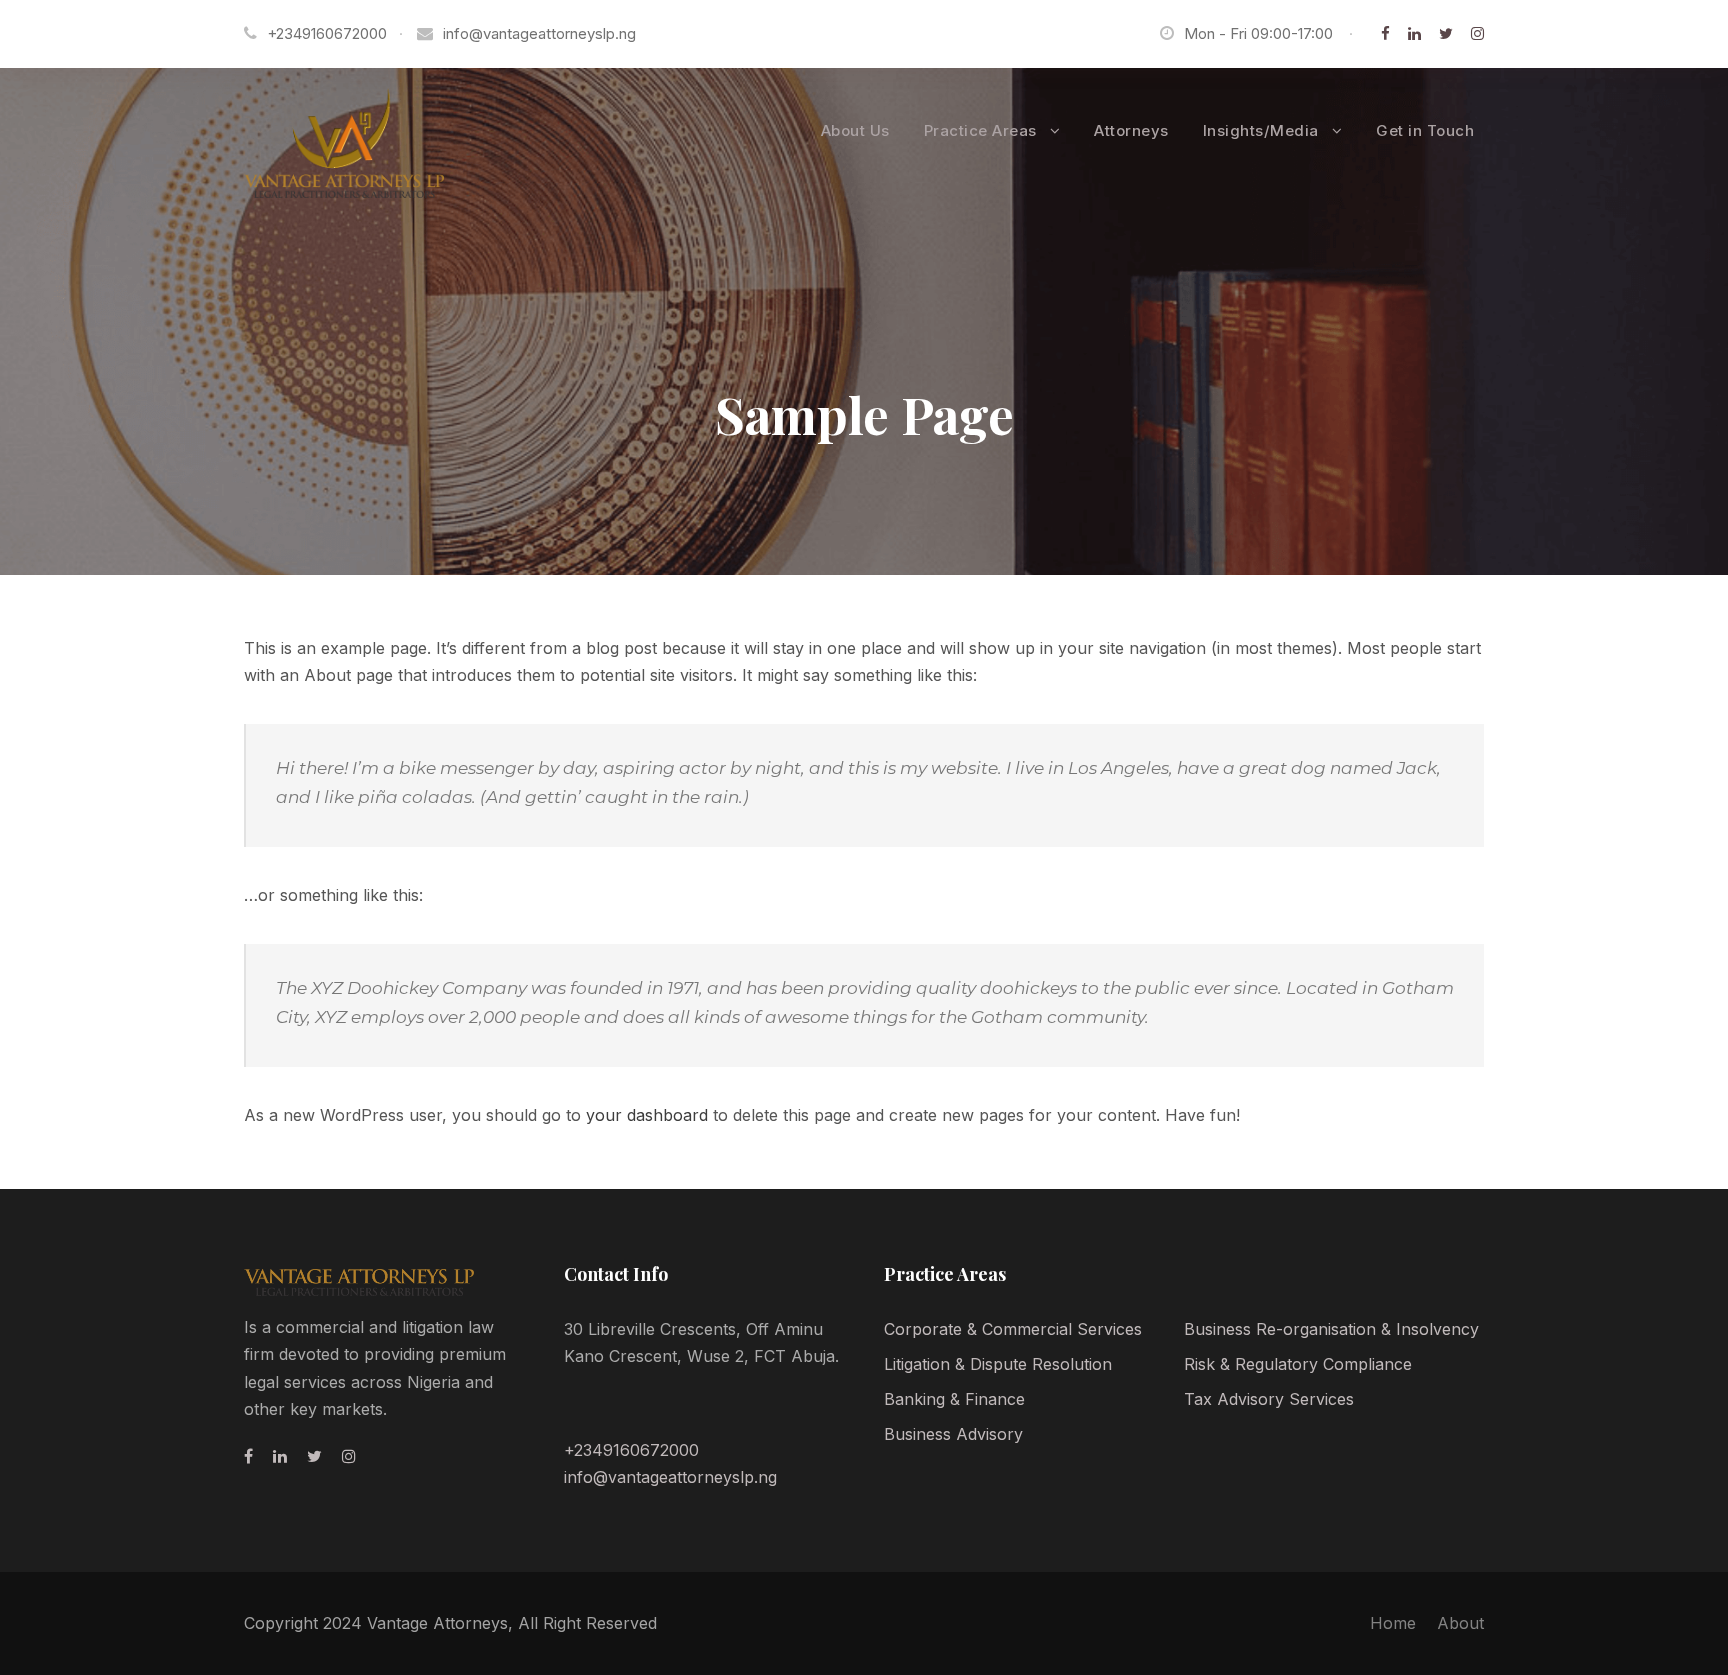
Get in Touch (1425, 130)
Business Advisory (953, 1434)
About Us (855, 130)
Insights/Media (1261, 130)
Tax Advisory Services (1269, 1399)
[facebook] (1385, 33)
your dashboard (647, 1115)
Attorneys (1131, 130)
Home (1393, 1623)
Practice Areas (980, 130)
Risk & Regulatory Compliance (1298, 1364)
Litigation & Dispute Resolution (998, 1364)
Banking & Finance (954, 1399)
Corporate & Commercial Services (1013, 1329)
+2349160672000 (631, 1450)
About (1460, 1623)
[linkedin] (1414, 33)
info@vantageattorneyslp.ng (539, 33)
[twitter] (1446, 33)
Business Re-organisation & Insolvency (1331, 1329)
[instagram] (1477, 33)
